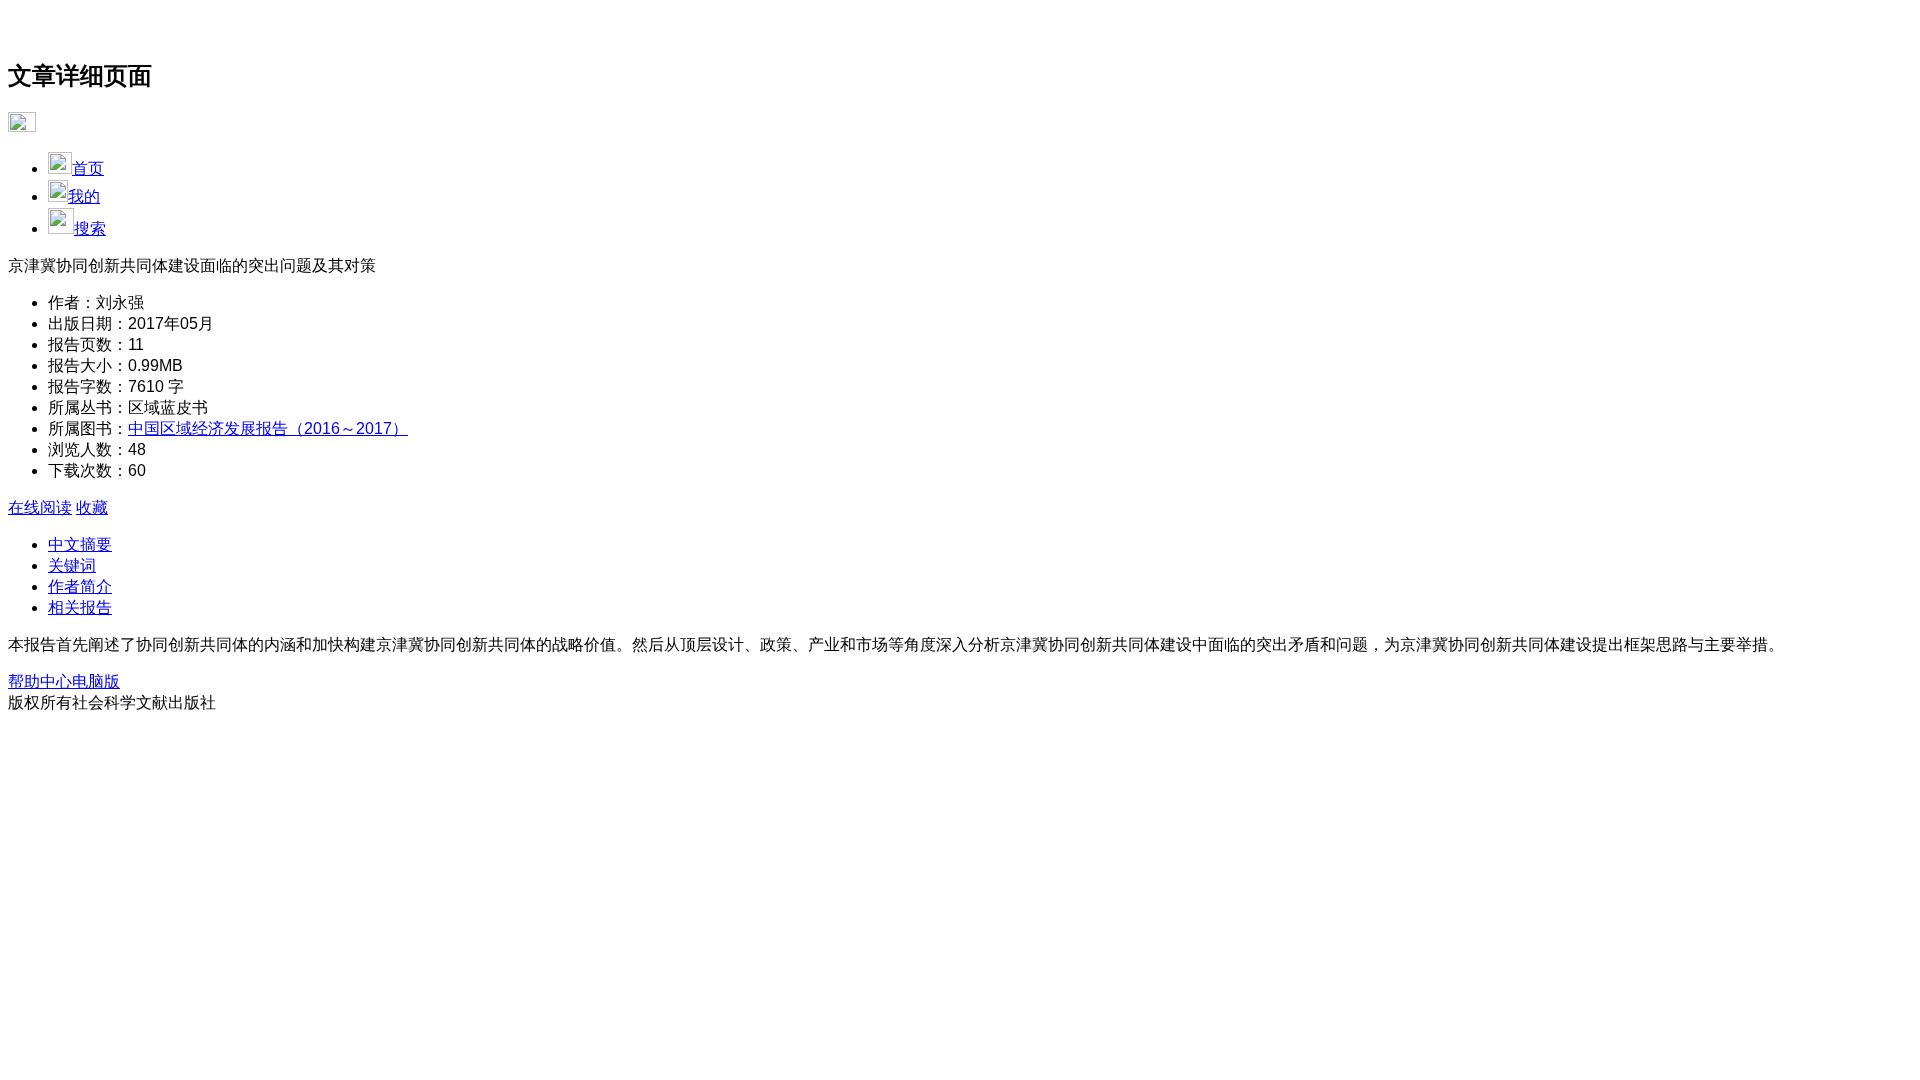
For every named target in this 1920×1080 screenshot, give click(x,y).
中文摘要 (80, 544)
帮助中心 (40, 681)
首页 (88, 168)
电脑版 (96, 681)
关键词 (72, 565)
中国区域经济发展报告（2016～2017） (268, 428)
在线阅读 (40, 507)
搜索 (90, 228)
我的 (84, 196)
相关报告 (80, 607)
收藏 (92, 507)
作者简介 (80, 586)
